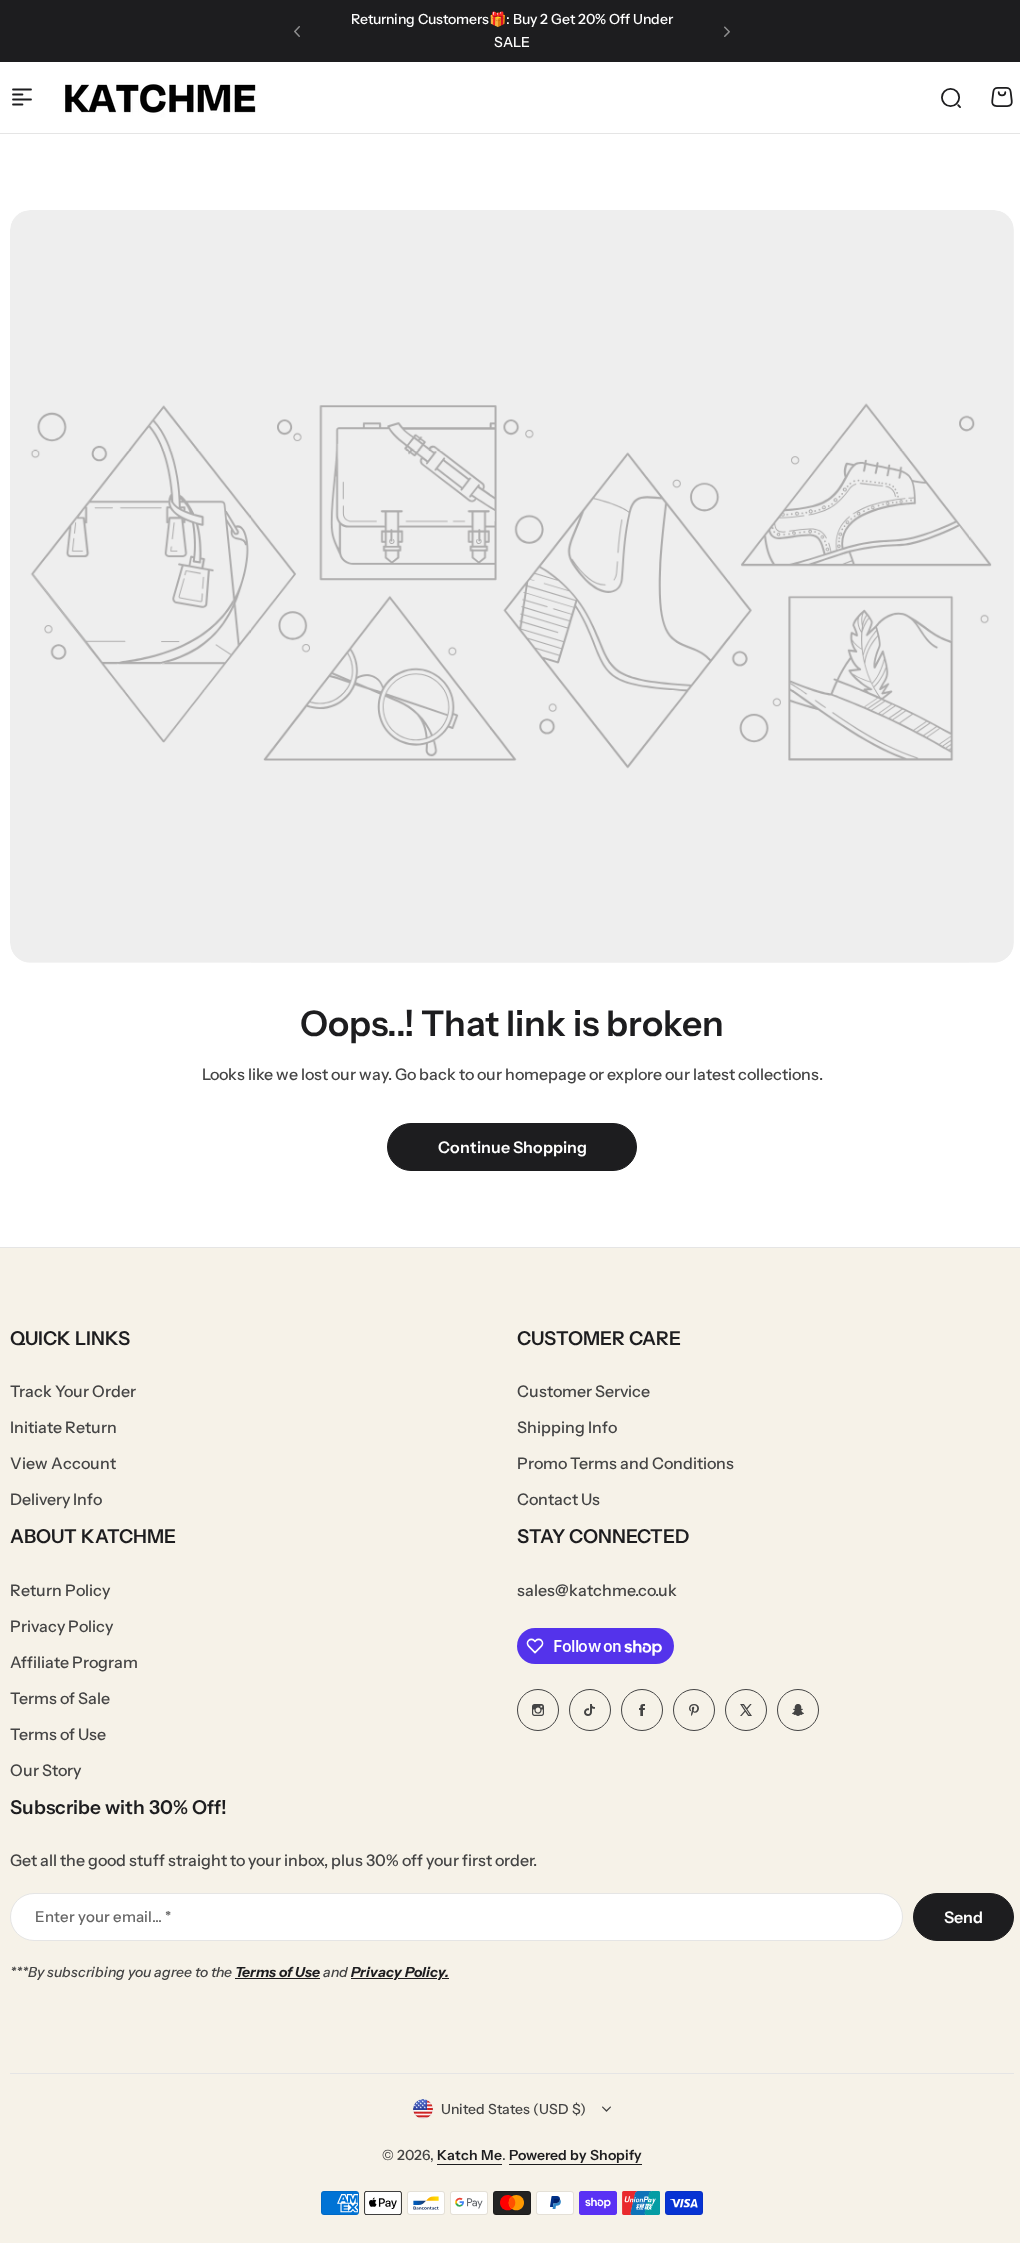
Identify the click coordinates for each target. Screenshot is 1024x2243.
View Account (63, 1463)
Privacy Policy (61, 1626)
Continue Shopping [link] (512, 1147)
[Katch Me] (160, 97)
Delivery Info (56, 1499)
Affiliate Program (74, 1662)
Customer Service (583, 1391)
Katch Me (469, 2155)
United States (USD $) (513, 2109)
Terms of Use (58, 1734)
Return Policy (60, 1590)
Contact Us (558, 1499)
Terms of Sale (60, 1698)
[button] (297, 31)
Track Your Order (73, 1391)
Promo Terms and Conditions (625, 1463)
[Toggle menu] (22, 97)
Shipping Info (567, 1427)
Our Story (45, 1770)
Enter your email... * (103, 1916)
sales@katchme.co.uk (597, 1590)
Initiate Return (63, 1427)
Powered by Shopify (575, 2155)
